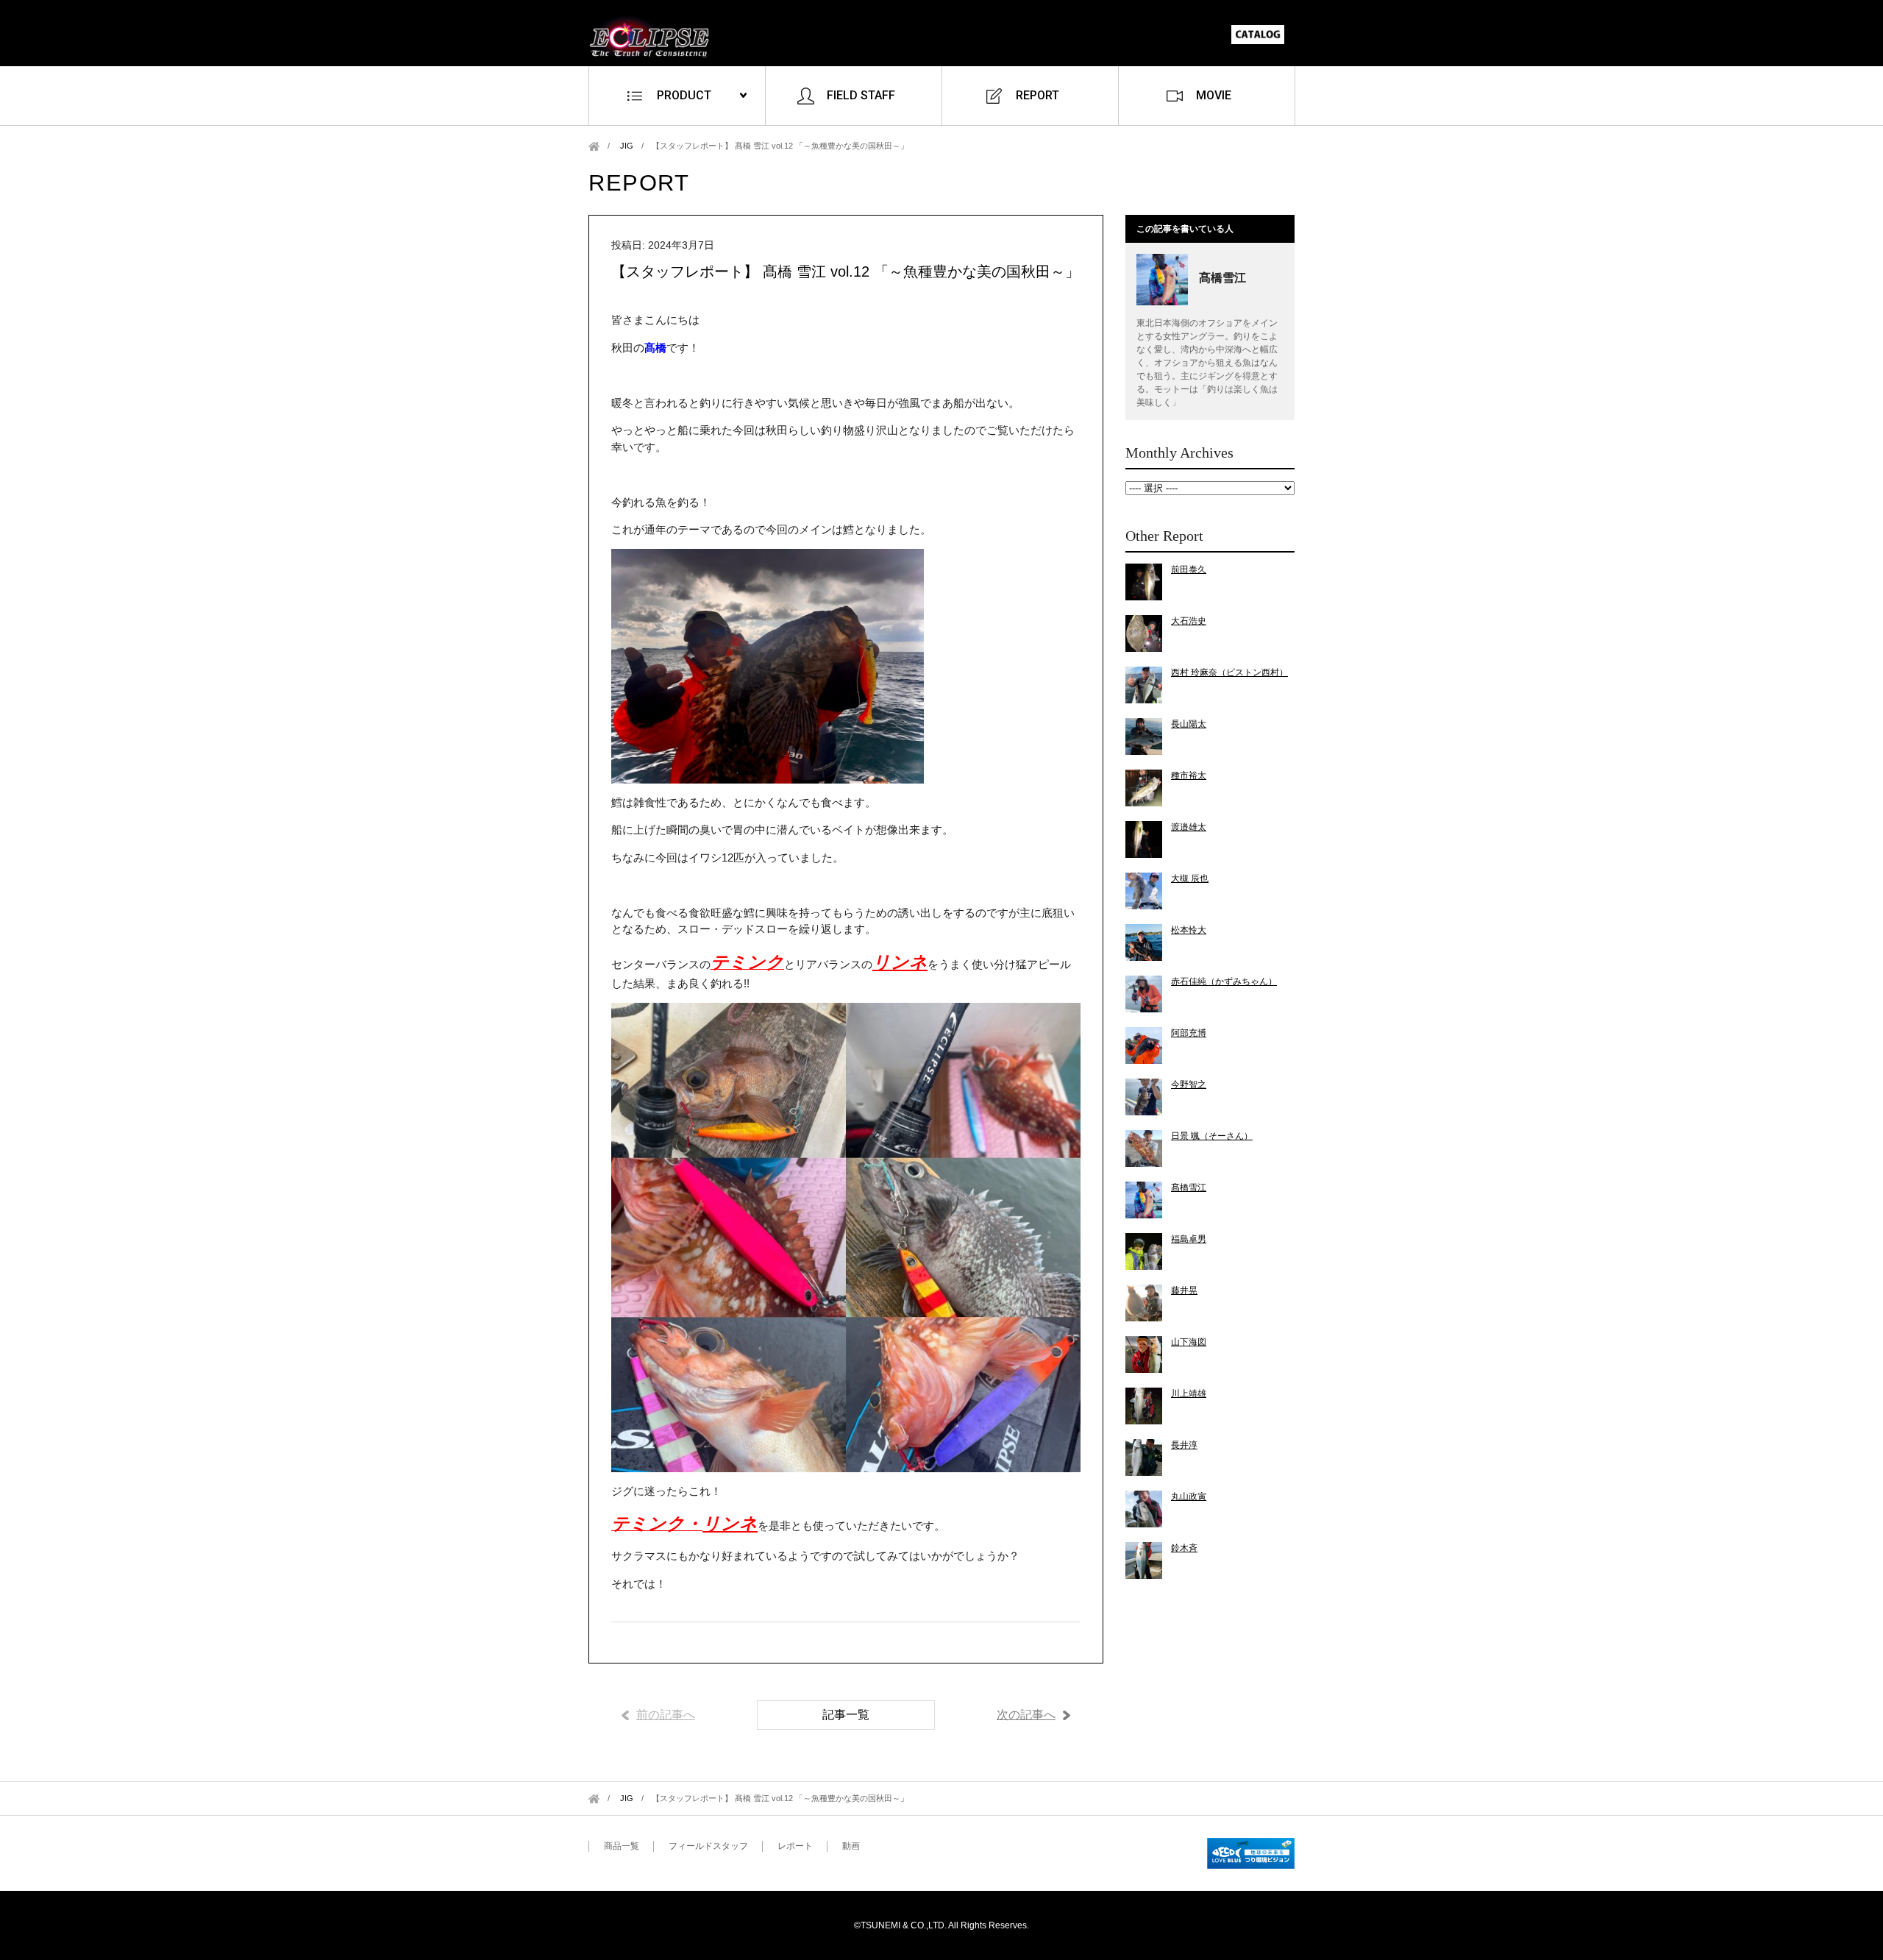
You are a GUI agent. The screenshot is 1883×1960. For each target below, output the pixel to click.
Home (594, 146)
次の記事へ (1026, 1715)
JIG (627, 146)
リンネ (900, 962)
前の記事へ (666, 1715)
